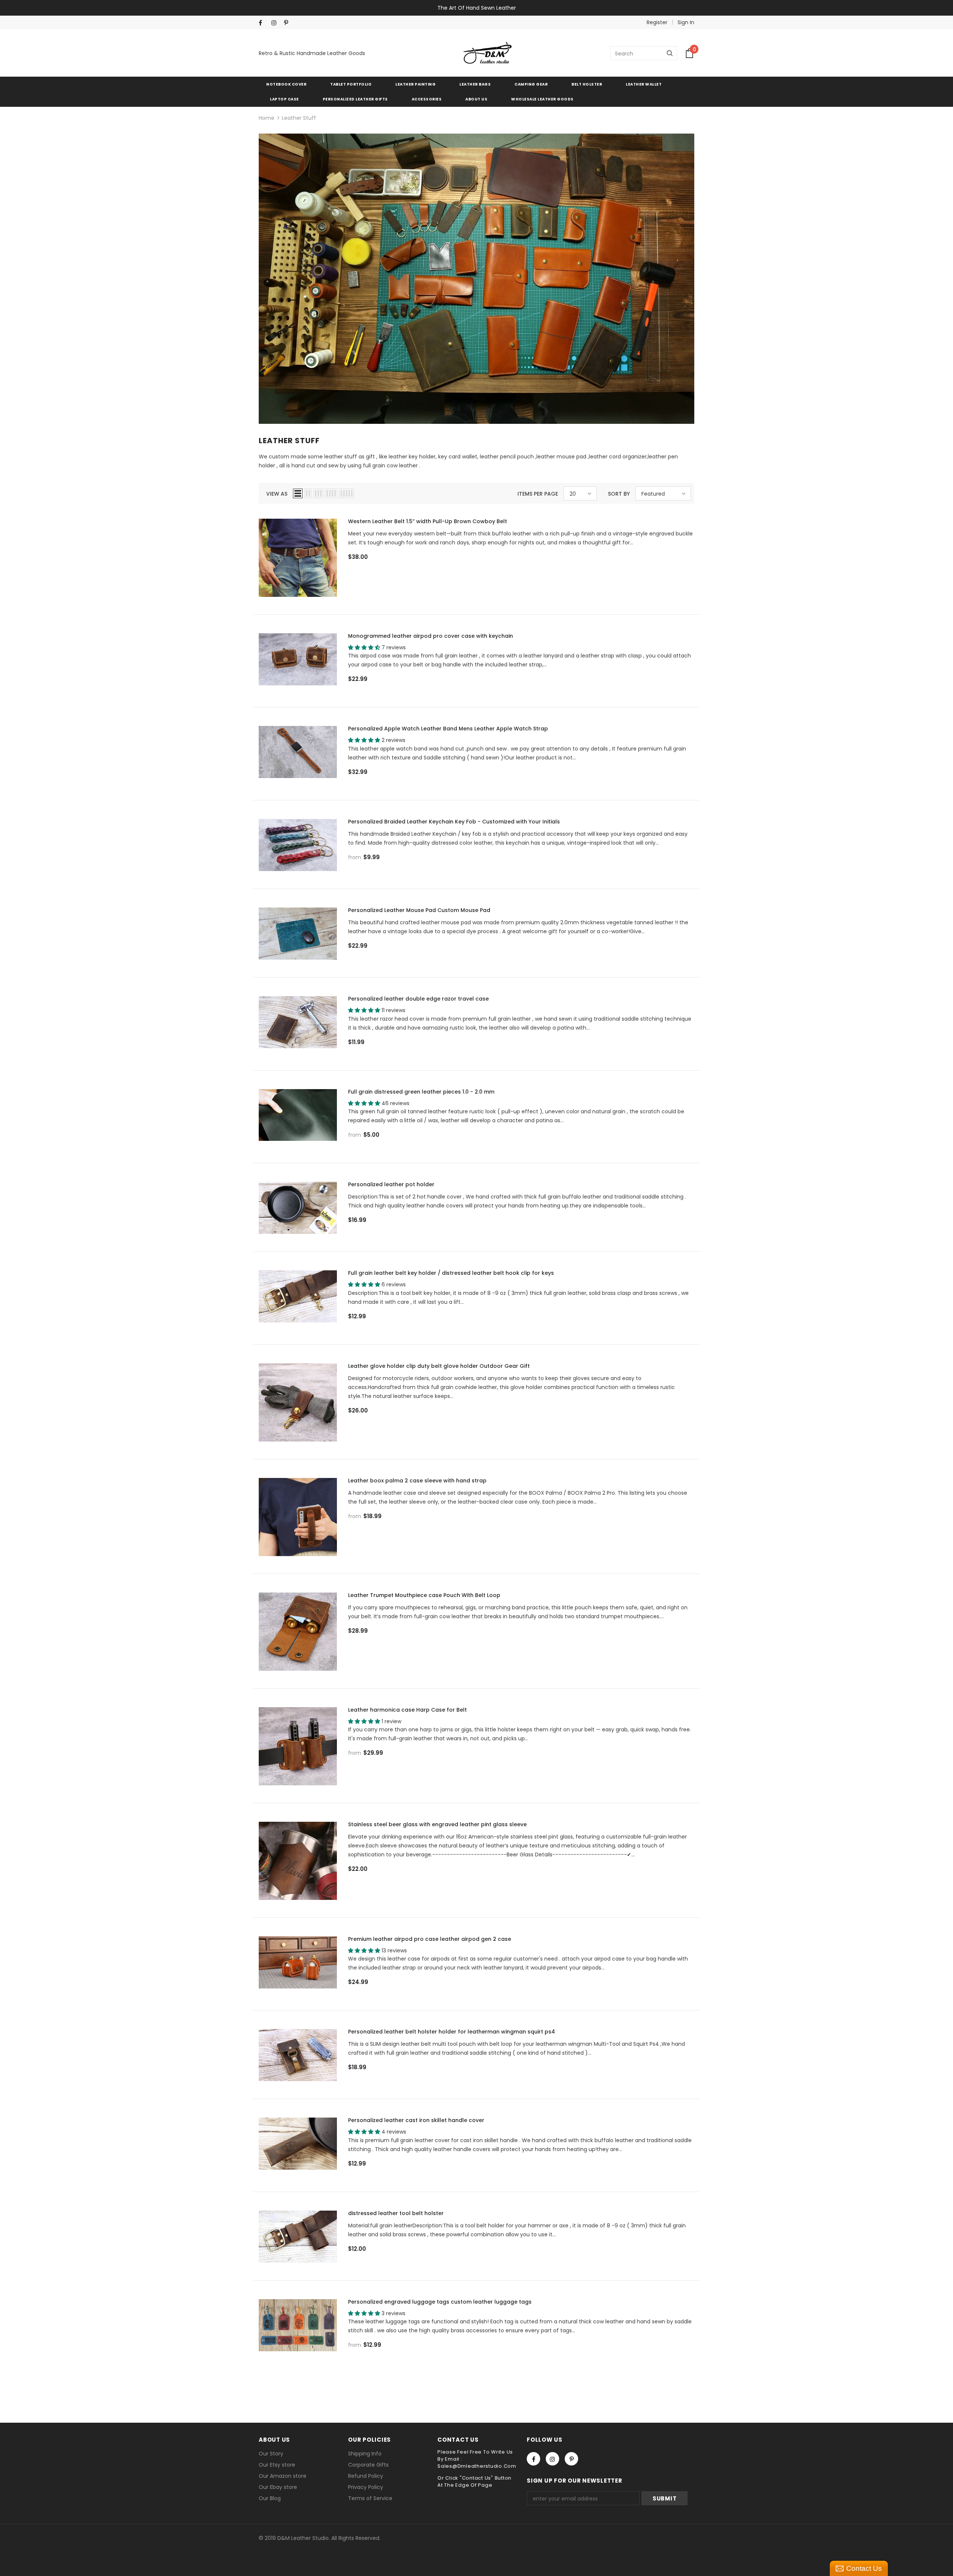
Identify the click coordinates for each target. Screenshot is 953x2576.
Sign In (686, 22)
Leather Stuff (299, 118)
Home (267, 118)
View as (277, 494)
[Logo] (488, 53)
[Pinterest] (289, 23)
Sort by (619, 494)
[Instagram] (276, 23)
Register (657, 22)
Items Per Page (538, 494)
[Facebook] (263, 23)
